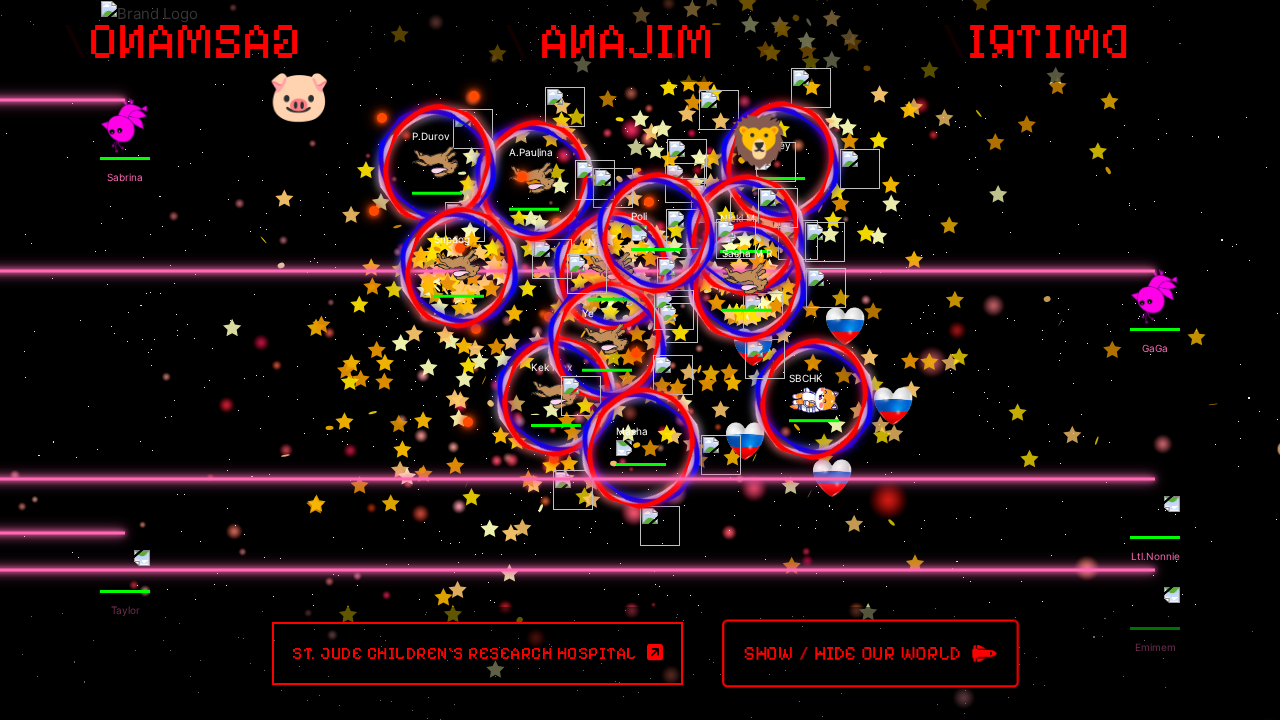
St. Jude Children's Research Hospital (464, 653)
